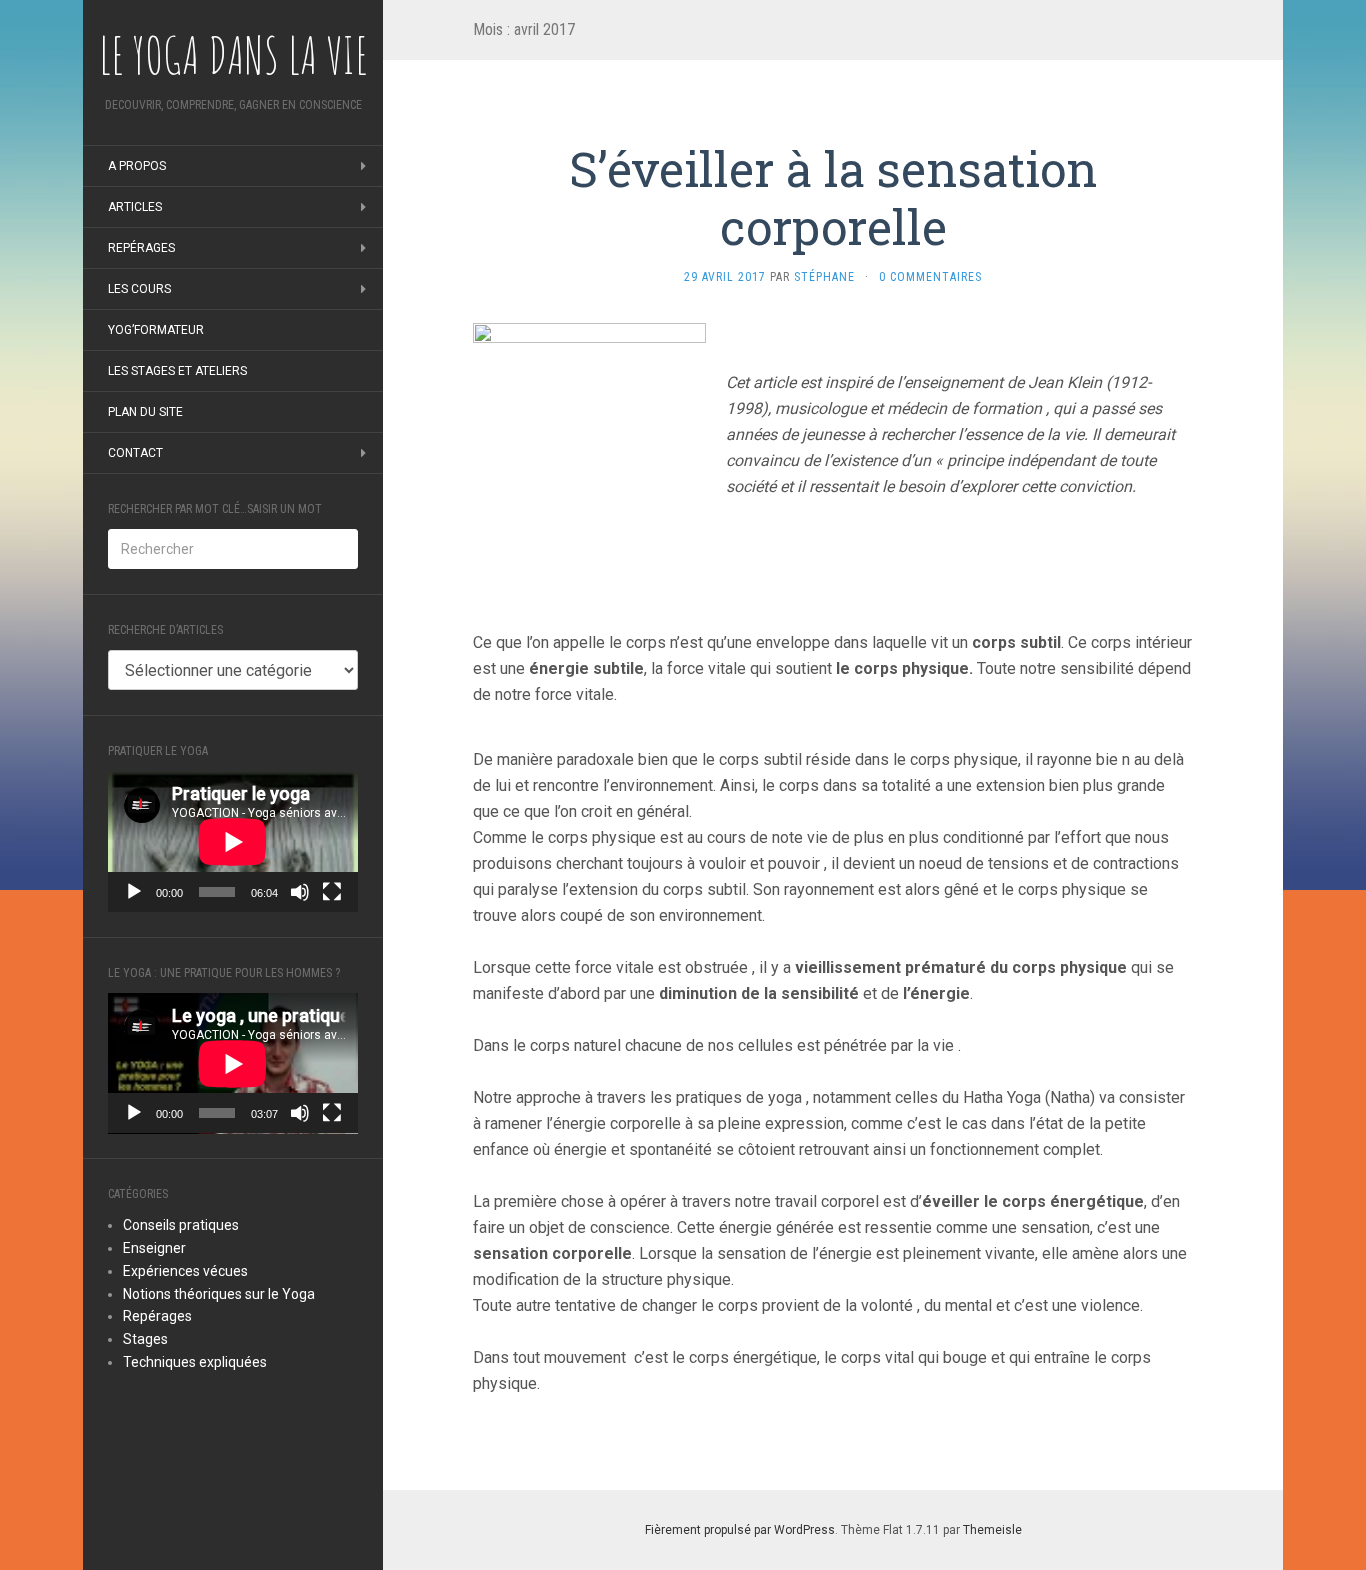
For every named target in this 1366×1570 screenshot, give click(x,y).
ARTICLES (135, 207)
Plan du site (145, 412)
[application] (233, 841)
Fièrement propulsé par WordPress (740, 1530)
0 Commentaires (930, 277)
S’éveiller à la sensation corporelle (833, 197)
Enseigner (154, 1248)
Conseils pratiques (181, 1225)
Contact (135, 453)
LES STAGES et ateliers (177, 371)
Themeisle (992, 1530)
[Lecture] (134, 892)
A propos (137, 166)
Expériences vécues (185, 1271)
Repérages (141, 248)
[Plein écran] (332, 892)
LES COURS (139, 289)
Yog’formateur (156, 330)
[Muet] (300, 892)
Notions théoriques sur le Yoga (219, 1294)
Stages (145, 1339)
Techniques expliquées (195, 1362)
